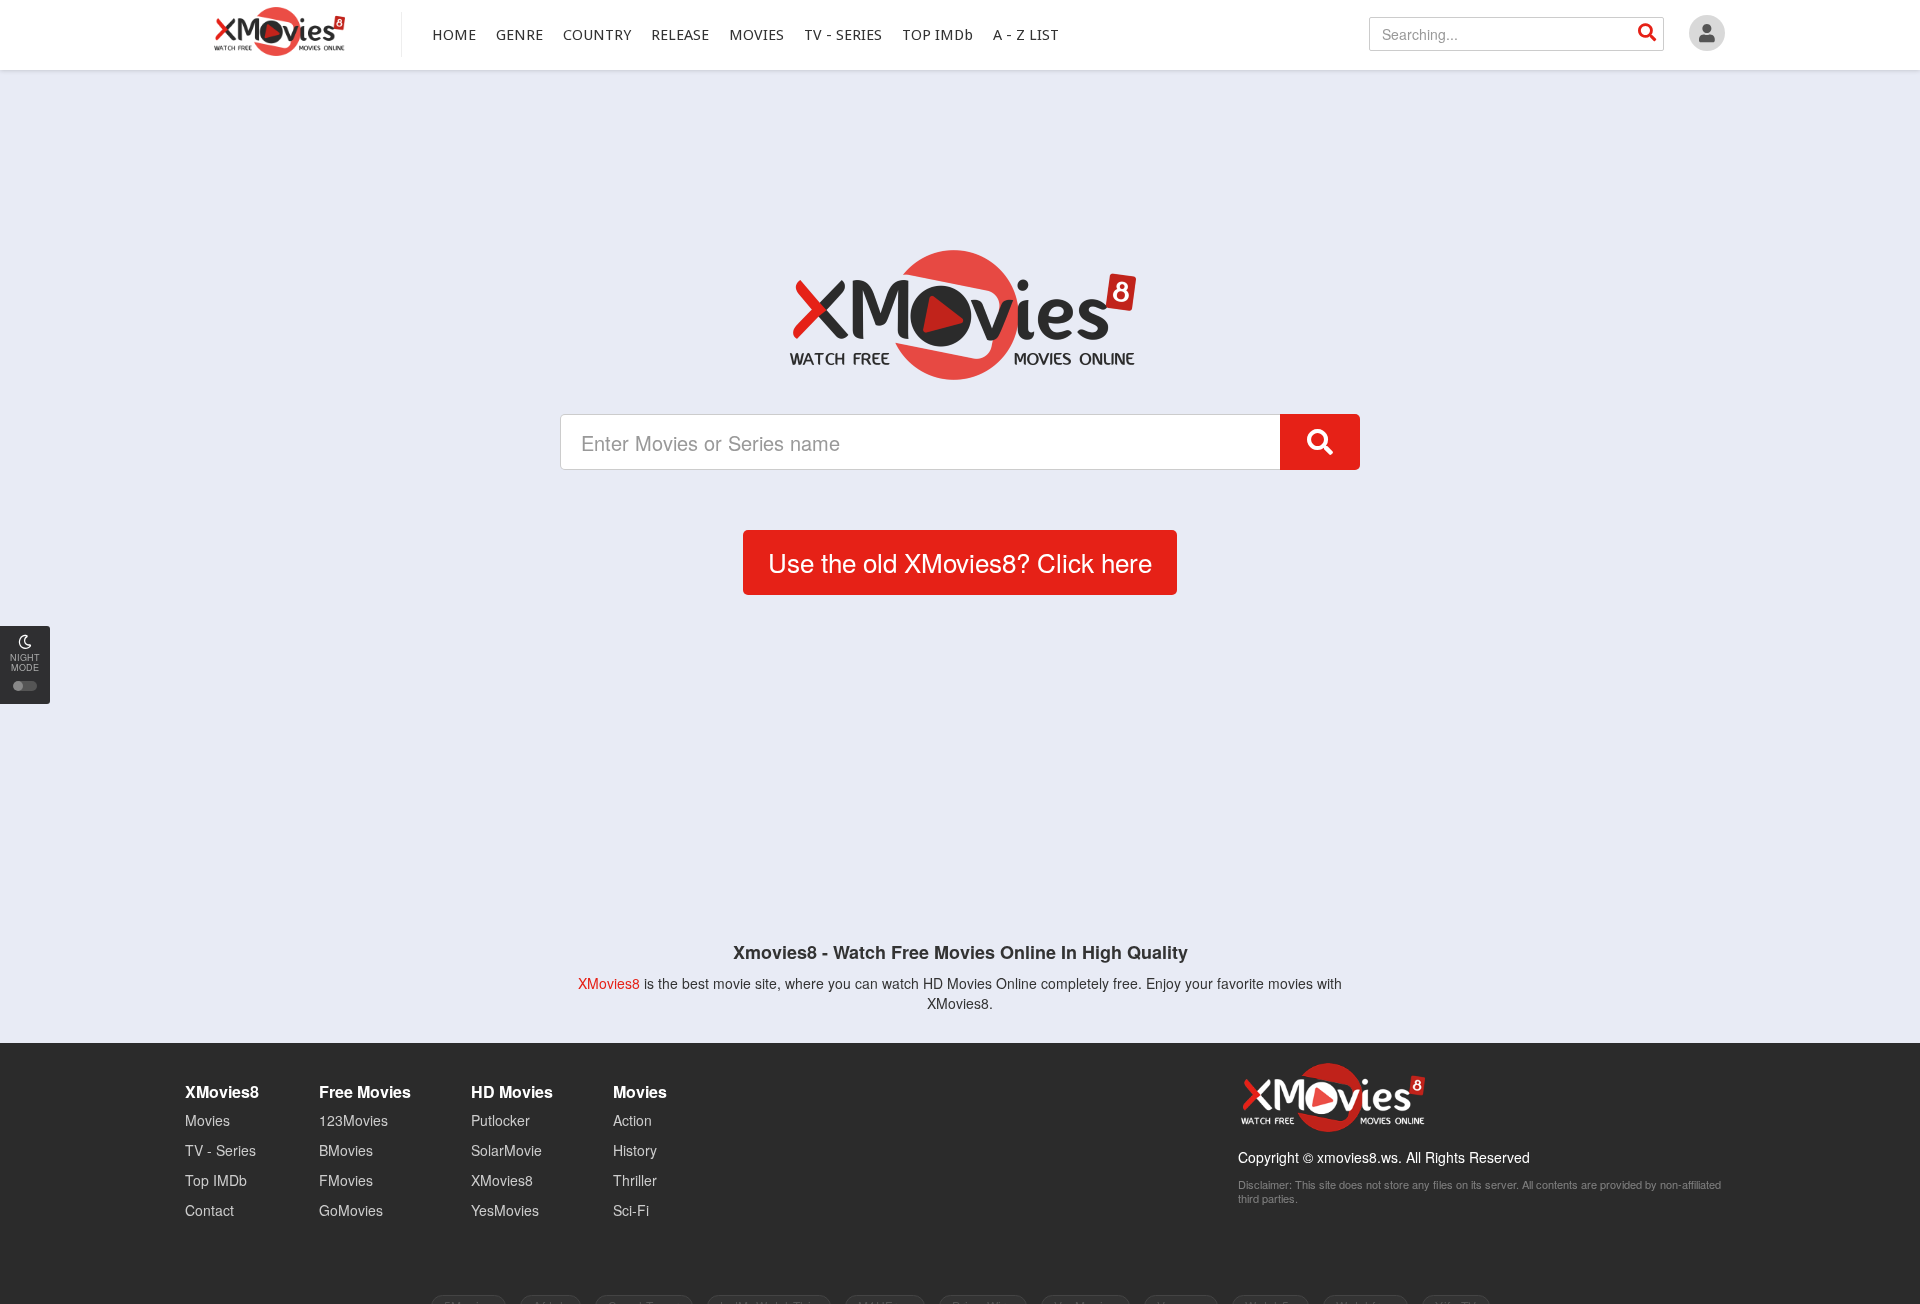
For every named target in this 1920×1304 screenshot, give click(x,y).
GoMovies (351, 1210)
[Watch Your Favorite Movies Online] (960, 315)
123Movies (353, 1120)
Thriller (635, 1180)
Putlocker (500, 1120)
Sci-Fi (631, 1210)
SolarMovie (506, 1150)
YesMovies (505, 1210)
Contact (209, 1210)
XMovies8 (278, 31)
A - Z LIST (1026, 35)
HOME (454, 35)
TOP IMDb (937, 35)
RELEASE (680, 35)
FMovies (346, 1180)
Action (632, 1120)
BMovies (346, 1150)
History (635, 1150)
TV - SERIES (843, 35)
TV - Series (220, 1150)
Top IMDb (216, 1180)
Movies (207, 1120)
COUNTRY (597, 35)
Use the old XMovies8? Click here (960, 561)
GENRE (519, 35)
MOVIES (756, 35)
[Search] (1647, 34)
